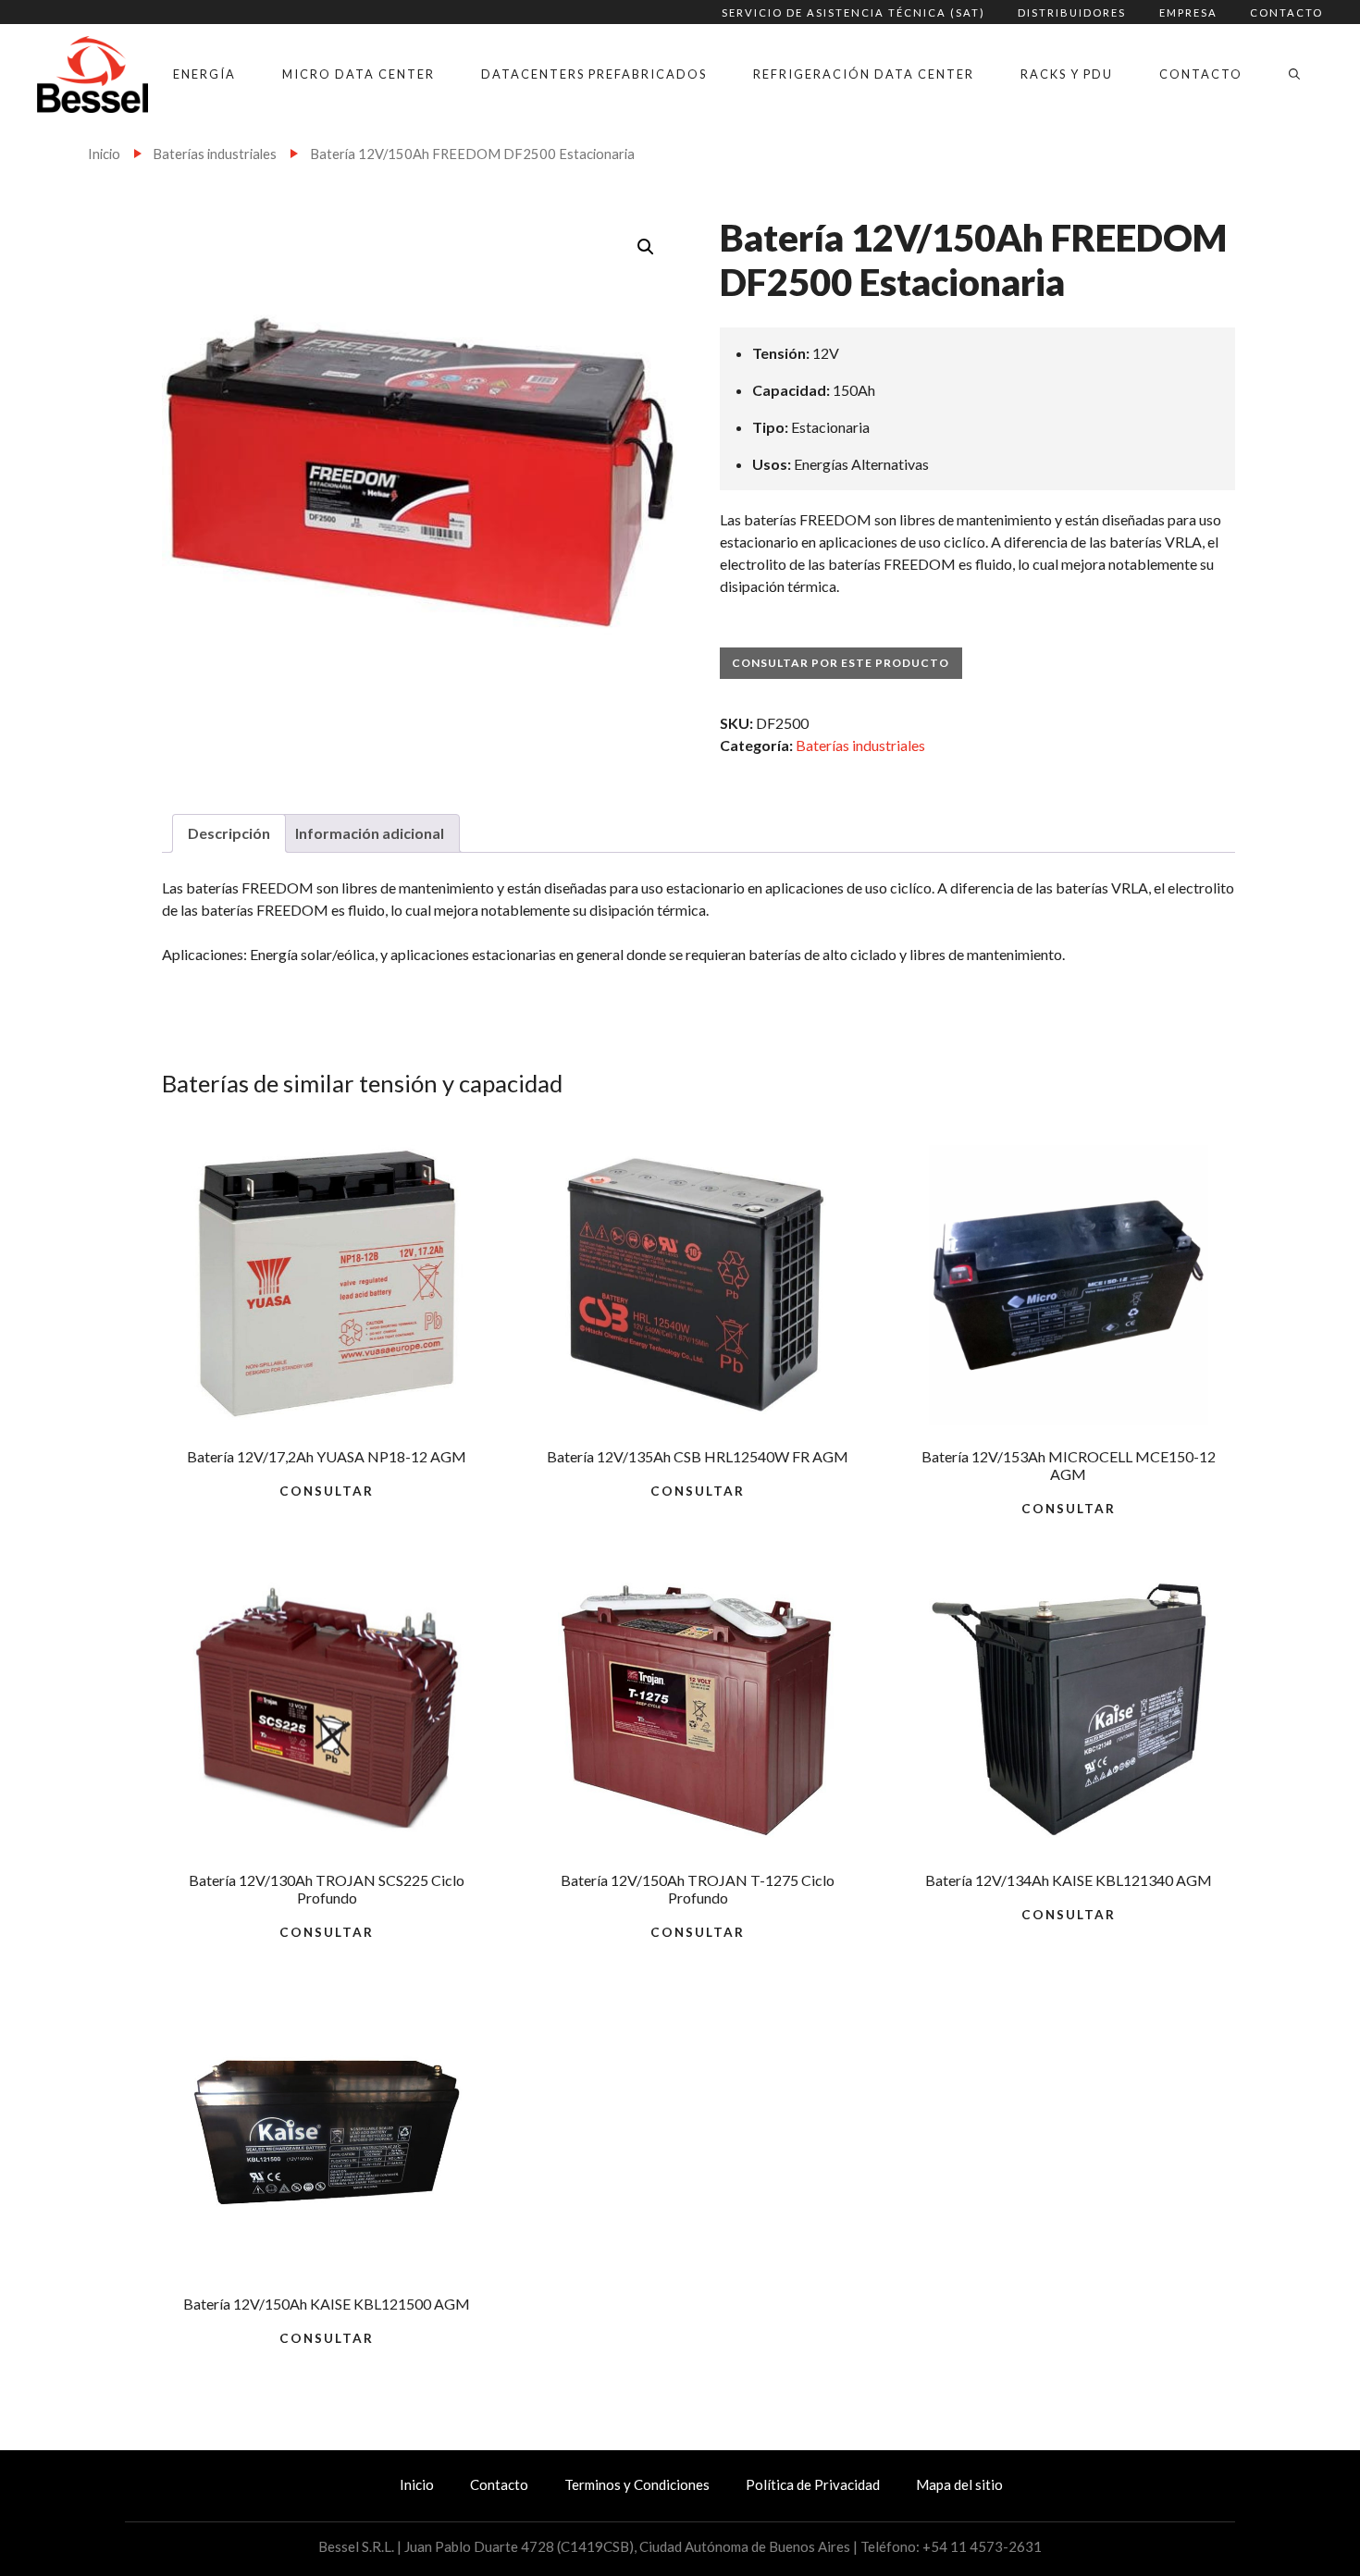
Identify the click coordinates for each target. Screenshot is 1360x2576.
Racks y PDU (1067, 74)
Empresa (1188, 12)
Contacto (1286, 12)
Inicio (104, 154)
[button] (646, 247)
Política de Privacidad (813, 2484)
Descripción (229, 833)
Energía (204, 74)
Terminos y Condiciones (637, 2484)
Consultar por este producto (841, 663)
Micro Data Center (359, 74)
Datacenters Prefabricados (594, 74)
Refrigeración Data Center (864, 74)
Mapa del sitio (959, 2484)
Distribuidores (1072, 12)
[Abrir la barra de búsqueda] (1294, 74)
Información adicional (370, 833)
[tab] (229, 833)
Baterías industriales (215, 154)
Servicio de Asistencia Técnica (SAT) (853, 12)
